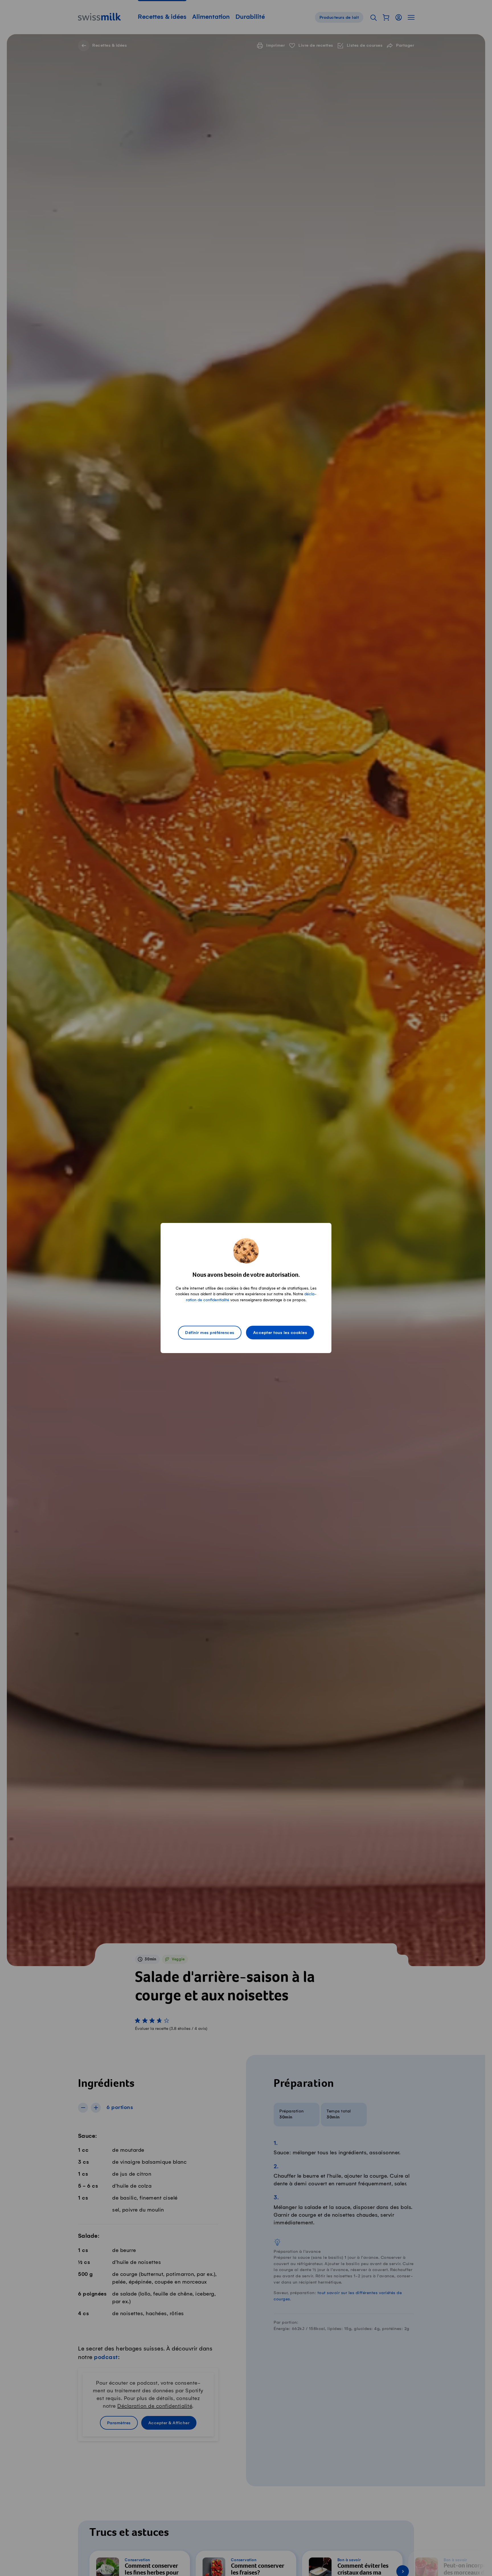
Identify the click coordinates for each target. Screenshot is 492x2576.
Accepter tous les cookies (280, 1333)
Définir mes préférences (210, 1333)
